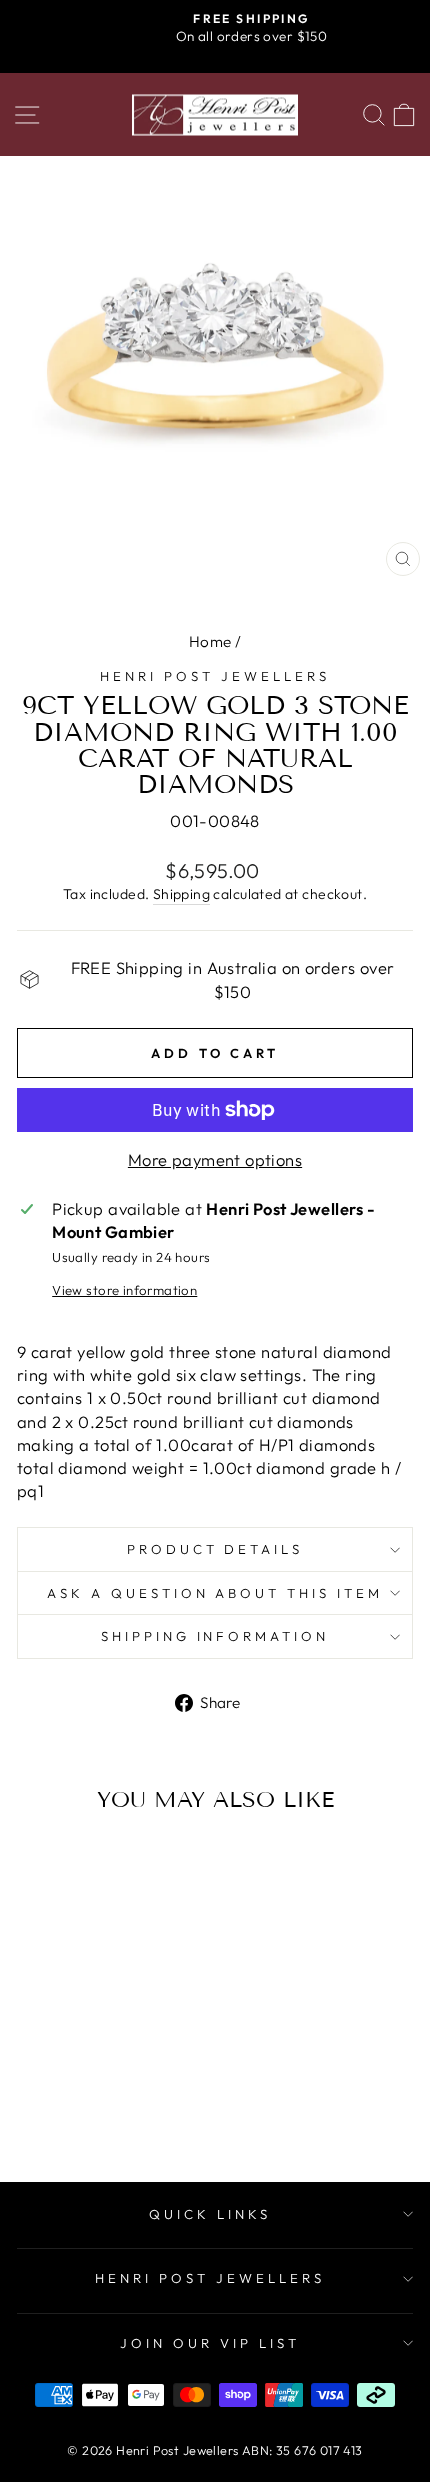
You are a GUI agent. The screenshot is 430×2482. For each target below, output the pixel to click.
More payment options (215, 1159)
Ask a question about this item (215, 1593)
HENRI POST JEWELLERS (210, 2278)
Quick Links (210, 2214)
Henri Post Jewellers (215, 676)
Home (210, 641)
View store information (124, 1290)
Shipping (181, 894)
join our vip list (210, 2343)
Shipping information (215, 1636)
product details (215, 1549)
